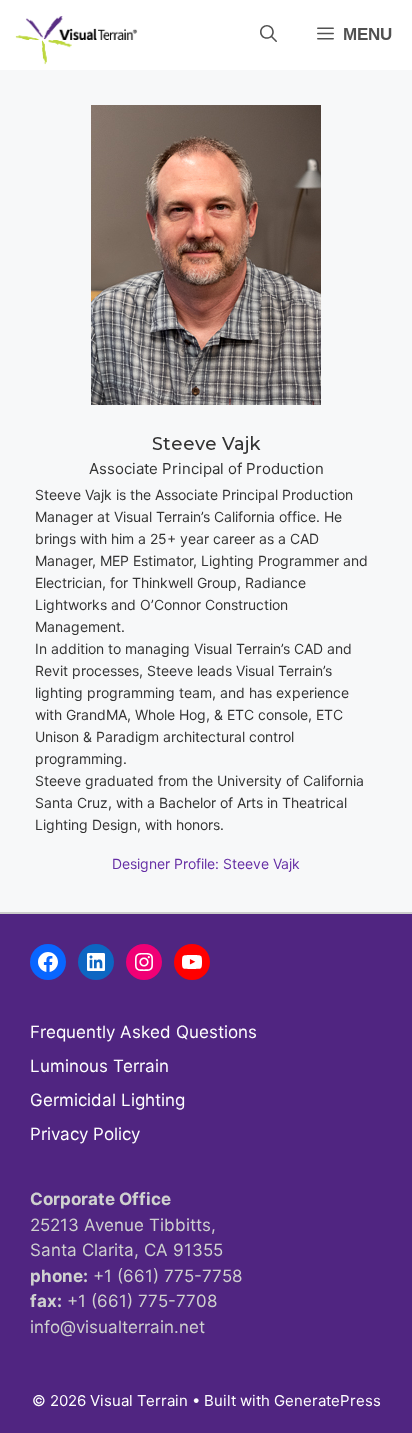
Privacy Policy (85, 1134)
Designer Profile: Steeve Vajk (206, 863)
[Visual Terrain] (76, 40)
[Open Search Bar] (268, 35)
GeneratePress (327, 1400)
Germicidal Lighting (107, 1100)
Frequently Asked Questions (143, 1032)
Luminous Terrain (99, 1066)
